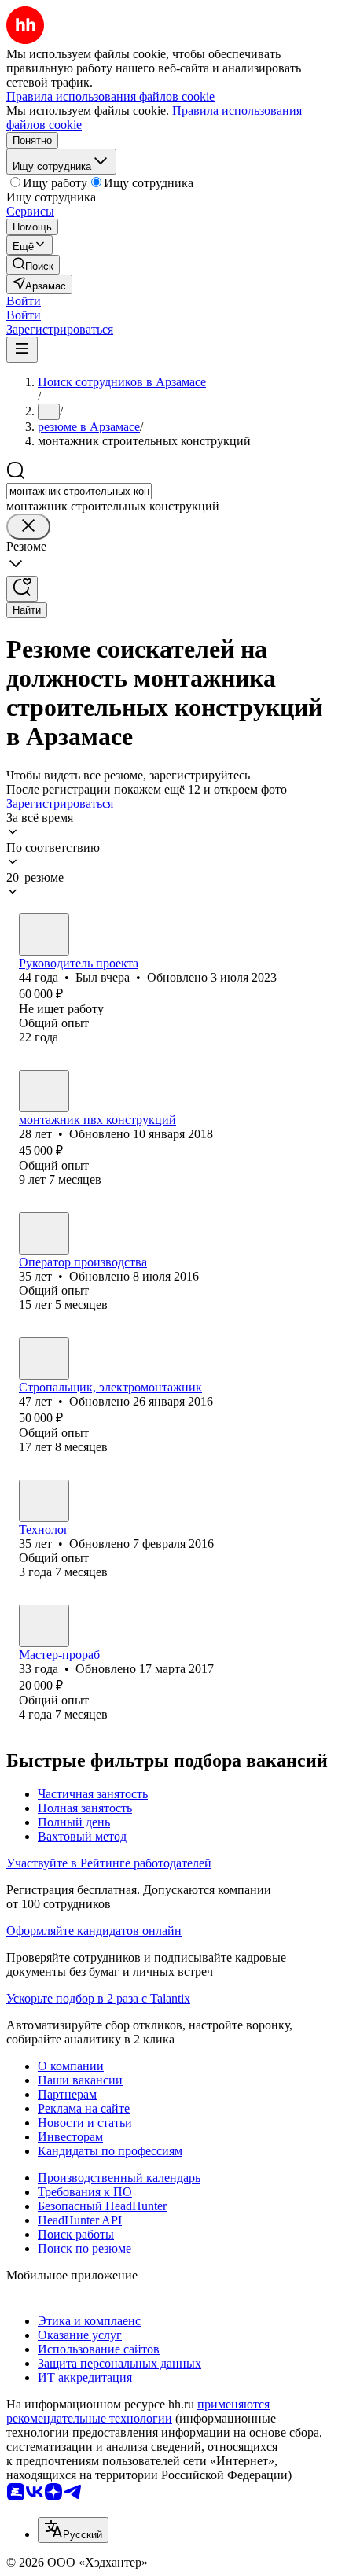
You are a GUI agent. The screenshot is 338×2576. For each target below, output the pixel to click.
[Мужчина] (44, 934)
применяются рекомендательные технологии (138, 2411)
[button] (24, 301)
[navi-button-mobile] (22, 350)
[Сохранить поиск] (22, 589)
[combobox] (79, 491)
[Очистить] (28, 527)
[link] (33, 265)
